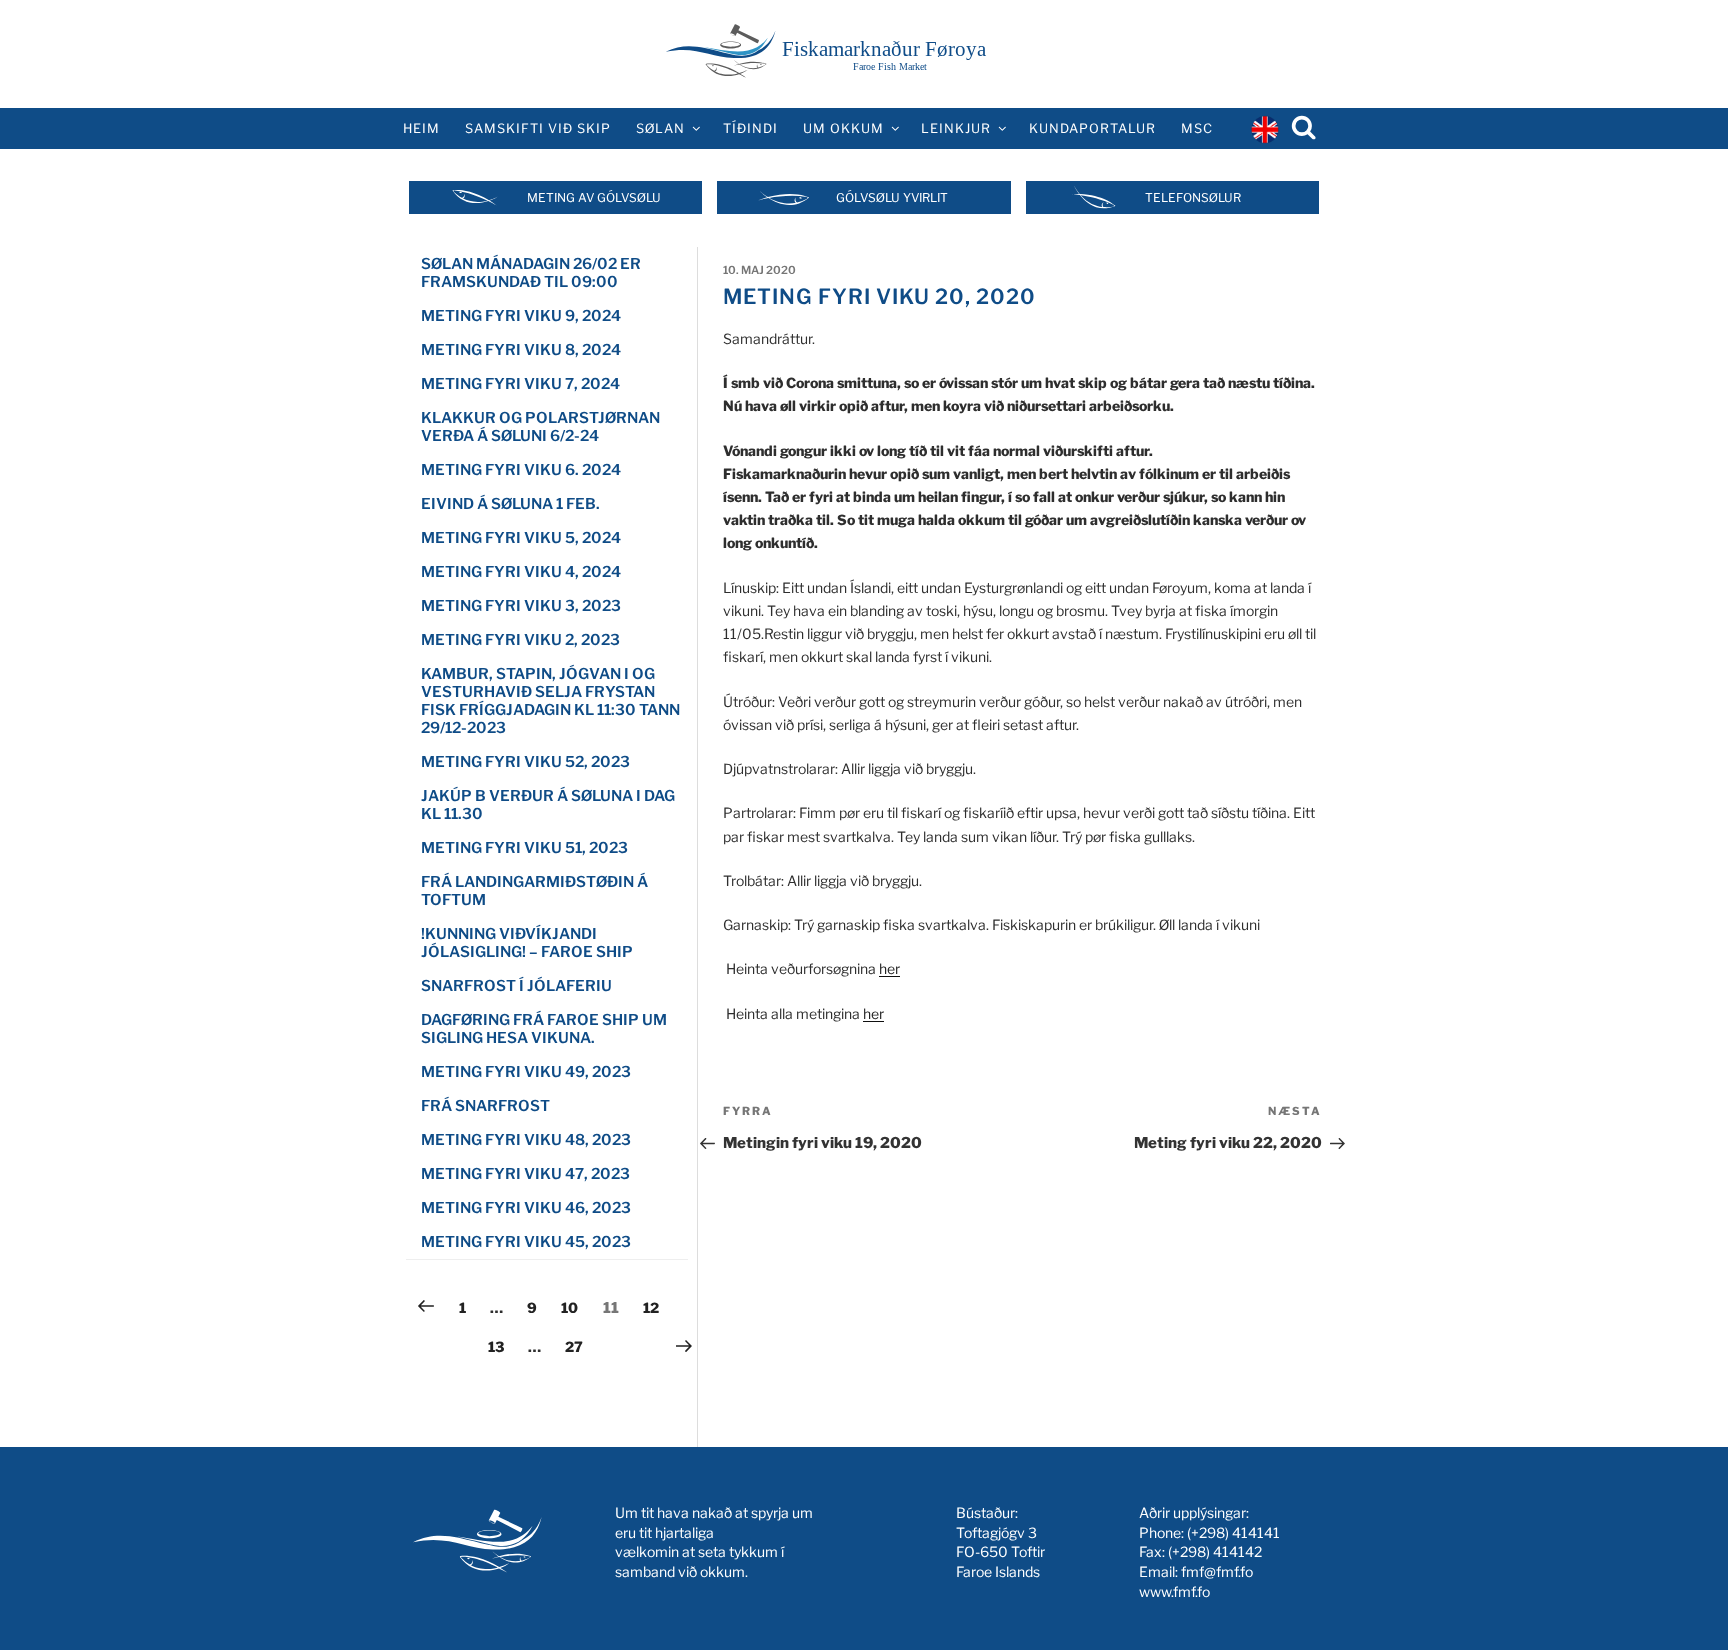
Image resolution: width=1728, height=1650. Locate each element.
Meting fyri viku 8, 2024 (521, 350)
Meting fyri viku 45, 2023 (526, 1242)
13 (500, 1346)
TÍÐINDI (750, 128)
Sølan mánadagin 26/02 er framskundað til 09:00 (531, 273)
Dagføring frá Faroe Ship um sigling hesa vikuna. (544, 1029)
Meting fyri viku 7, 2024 (520, 384)
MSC (1197, 128)
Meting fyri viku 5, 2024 (521, 538)
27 (578, 1346)
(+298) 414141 (1233, 1532)
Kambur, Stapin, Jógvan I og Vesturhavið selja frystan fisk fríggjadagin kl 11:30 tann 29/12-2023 (550, 701)
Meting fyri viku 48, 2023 (526, 1140)
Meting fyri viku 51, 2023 (524, 848)
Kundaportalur (1092, 128)
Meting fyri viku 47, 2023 (525, 1174)
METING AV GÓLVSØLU (594, 197)
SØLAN (660, 128)
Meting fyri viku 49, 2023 (526, 1072)
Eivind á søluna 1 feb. (510, 504)
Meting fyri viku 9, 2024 (521, 316)
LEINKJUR (956, 128)
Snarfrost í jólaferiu (516, 986)
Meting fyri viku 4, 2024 (521, 572)
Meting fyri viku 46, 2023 (526, 1208)
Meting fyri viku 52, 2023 (525, 762)
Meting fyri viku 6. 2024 (521, 470)
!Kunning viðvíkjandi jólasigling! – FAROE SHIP (527, 943)
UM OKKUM (843, 128)
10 (574, 1307)
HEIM (421, 128)
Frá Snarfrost (485, 1106)
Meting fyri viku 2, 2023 (520, 640)
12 (656, 1307)
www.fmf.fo (1174, 1591)
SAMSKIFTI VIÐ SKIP (538, 128)
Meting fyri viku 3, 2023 (521, 606)
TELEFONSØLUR (1193, 197)
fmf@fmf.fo (1217, 1571)
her (889, 968)
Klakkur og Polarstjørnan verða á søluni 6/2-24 (540, 427)
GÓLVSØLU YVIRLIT (892, 197)
